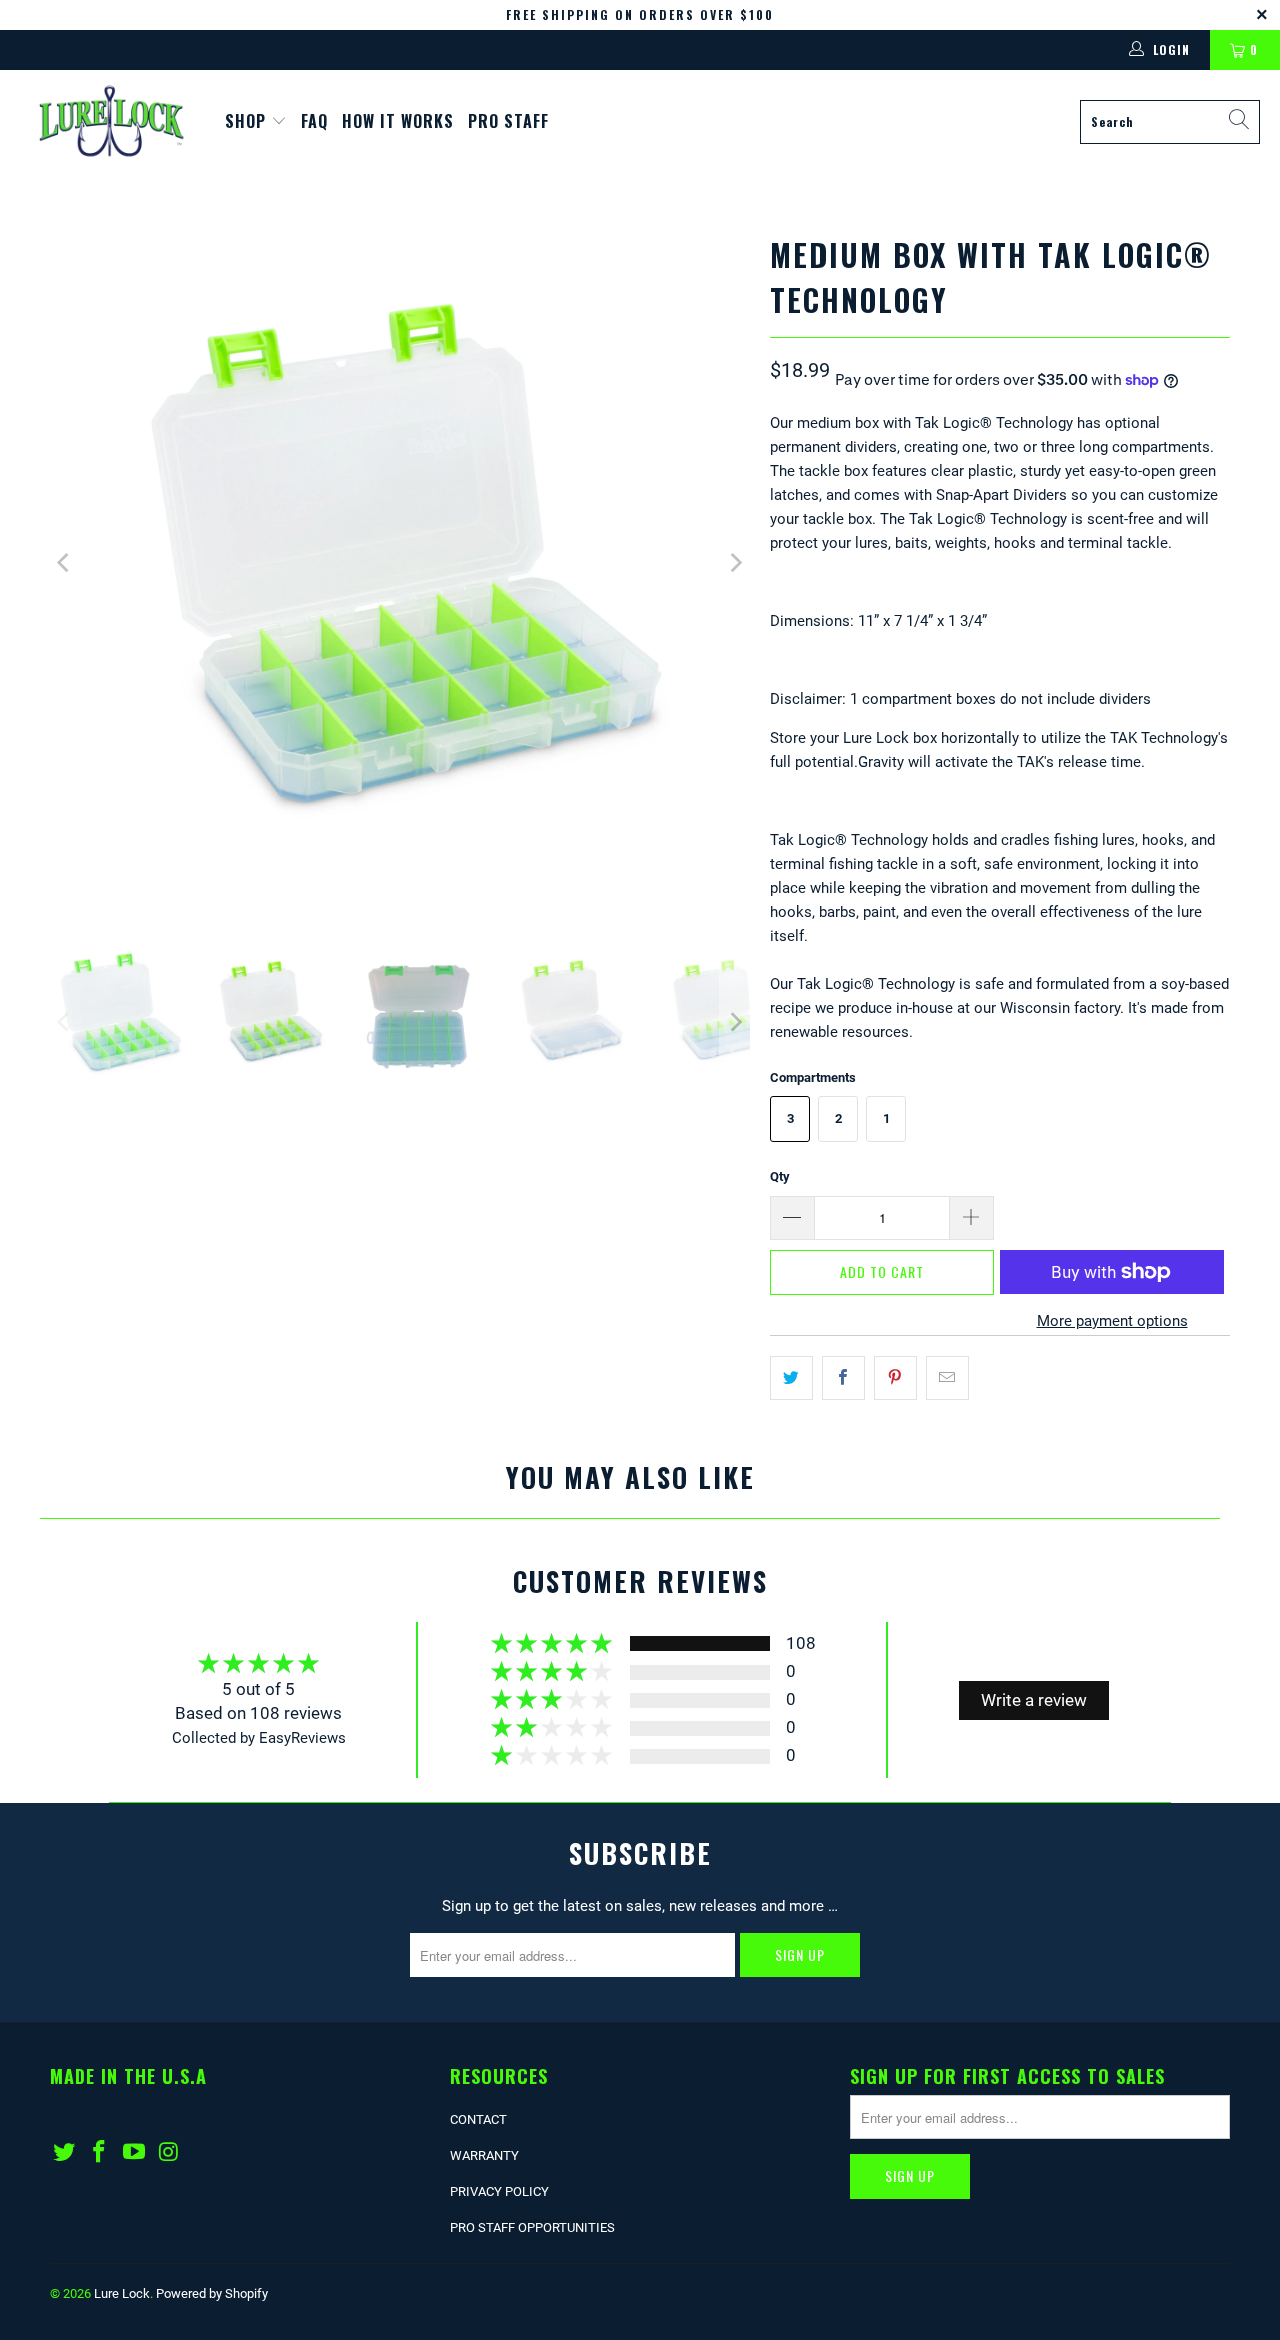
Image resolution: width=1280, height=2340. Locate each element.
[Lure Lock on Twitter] (65, 2153)
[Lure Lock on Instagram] (169, 2153)
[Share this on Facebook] (843, 1378)
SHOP (248, 121)
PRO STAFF (508, 121)
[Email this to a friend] (947, 1378)
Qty (780, 1176)
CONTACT (478, 2119)
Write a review (1034, 1700)
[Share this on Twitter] (791, 1378)
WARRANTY (484, 2155)
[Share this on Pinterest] (895, 1378)
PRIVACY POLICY (499, 2191)
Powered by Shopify (212, 2293)
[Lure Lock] (112, 121)
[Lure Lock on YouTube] (134, 2153)
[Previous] (65, 563)
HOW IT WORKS (398, 121)
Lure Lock (122, 2293)
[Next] (735, 563)
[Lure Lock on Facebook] (100, 2153)
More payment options (1112, 1321)
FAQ (314, 121)
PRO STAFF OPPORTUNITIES (532, 2227)
